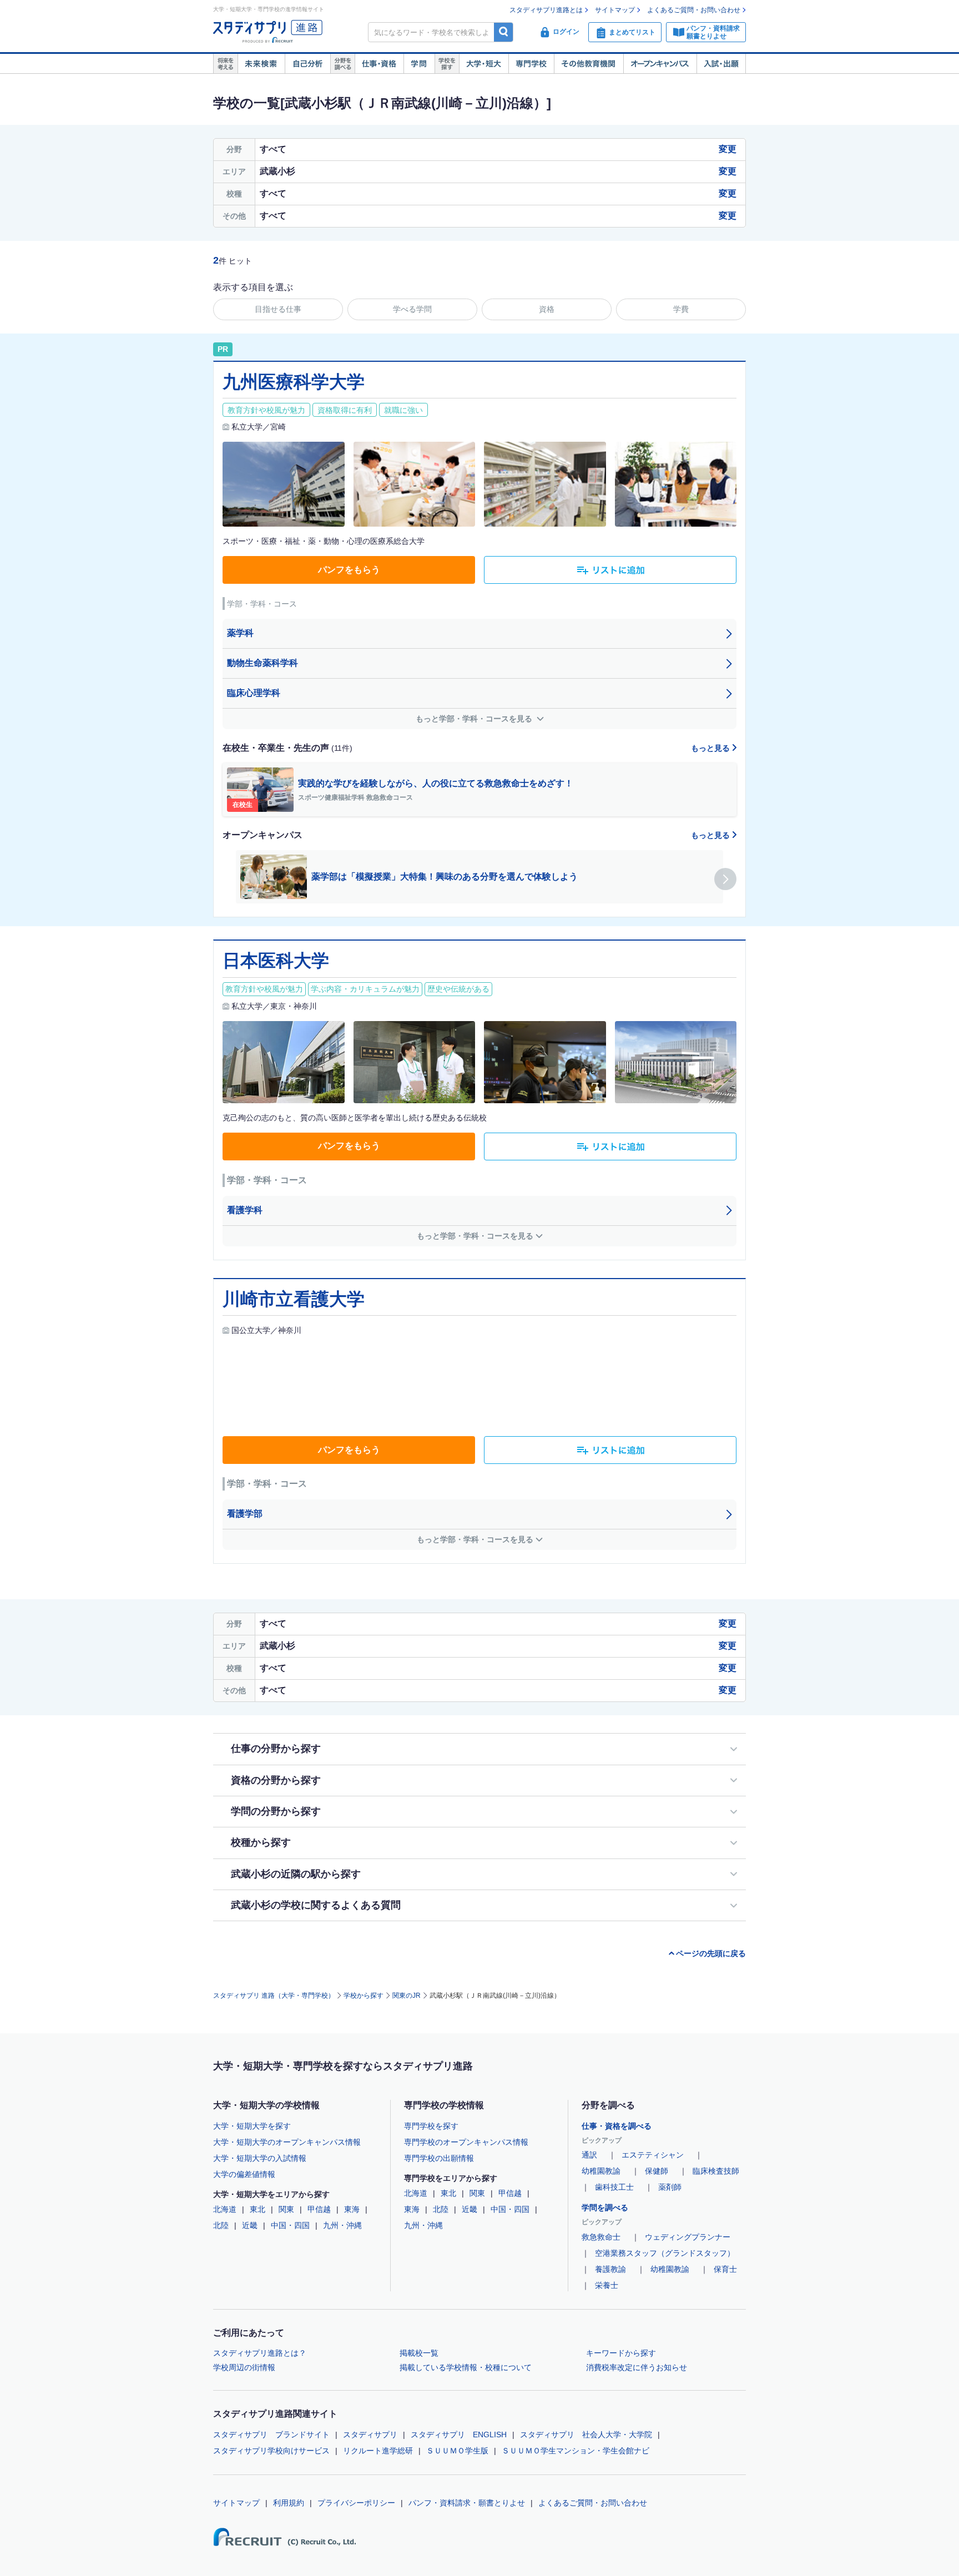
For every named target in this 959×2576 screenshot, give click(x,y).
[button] (725, 879)
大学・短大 (484, 64)
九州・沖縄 (342, 2225)
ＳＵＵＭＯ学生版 (457, 2451)
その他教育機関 (589, 64)
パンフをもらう (349, 570)
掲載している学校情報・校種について (466, 2367)
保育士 (725, 2269)
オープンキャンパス (660, 64)
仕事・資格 (379, 64)
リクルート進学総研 (378, 2451)
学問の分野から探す (276, 1811)
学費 (681, 309)
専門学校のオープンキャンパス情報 (466, 2142)
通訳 (589, 2155)
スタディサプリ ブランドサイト (271, 2434)
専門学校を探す (431, 2126)
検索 (504, 32)
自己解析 (307, 64)
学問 (419, 64)
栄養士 (607, 2285)
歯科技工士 (614, 2187)
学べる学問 (412, 309)
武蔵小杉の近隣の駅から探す (296, 1874)
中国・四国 (290, 2225)
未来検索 (261, 64)
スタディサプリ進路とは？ (260, 2353)
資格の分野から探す (276, 1780)
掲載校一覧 (419, 2353)
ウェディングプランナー (688, 2237)
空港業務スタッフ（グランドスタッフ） (665, 2253)
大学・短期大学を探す (252, 2126)
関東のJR (407, 1996)
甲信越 (319, 2209)
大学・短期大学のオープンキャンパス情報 (287, 2142)
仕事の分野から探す (276, 1749)
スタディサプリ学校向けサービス (271, 2451)
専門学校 (531, 64)
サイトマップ (615, 10)
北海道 (225, 2209)
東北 (258, 2209)
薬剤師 (670, 2187)
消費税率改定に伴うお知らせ (637, 2367)
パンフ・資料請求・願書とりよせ (467, 2503)
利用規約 (289, 2503)
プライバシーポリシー (356, 2503)
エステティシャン (653, 2155)
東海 (352, 2209)
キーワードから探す (621, 2353)
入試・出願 (721, 64)
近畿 (250, 2225)
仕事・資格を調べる (617, 2126)
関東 (286, 2209)
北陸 (221, 2225)
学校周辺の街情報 (244, 2367)
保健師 (657, 2171)
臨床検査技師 (716, 2171)
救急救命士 (601, 2237)
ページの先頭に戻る (711, 1953)
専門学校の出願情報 (439, 2158)
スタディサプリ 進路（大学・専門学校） (274, 1996)
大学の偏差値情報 (244, 2174)
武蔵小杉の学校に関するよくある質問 (316, 1905)
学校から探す (364, 1996)
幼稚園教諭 (601, 2171)
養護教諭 (610, 2269)
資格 (547, 309)
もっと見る (711, 748)
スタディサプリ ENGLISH (459, 2434)
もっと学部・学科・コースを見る (475, 719)
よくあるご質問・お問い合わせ (694, 10)
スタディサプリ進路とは (546, 10)
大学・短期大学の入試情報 (260, 2158)
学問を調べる (605, 2208)
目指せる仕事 (278, 309)
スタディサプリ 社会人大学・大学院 (586, 2434)
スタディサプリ (370, 2434)
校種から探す (261, 1842)
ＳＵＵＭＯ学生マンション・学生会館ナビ (576, 2451)
